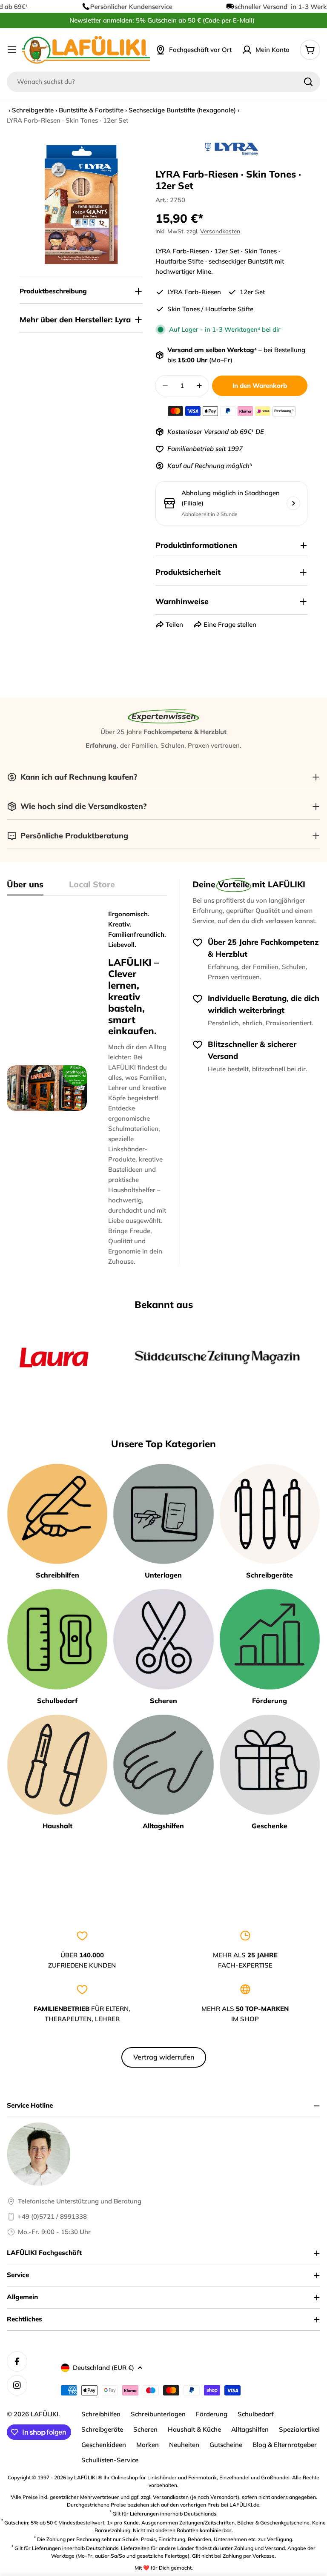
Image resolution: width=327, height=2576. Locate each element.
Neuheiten (184, 2445)
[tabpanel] (87, 1088)
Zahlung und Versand (260, 2548)
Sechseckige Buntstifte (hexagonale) (182, 110)
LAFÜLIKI (44, 2414)
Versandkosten (220, 231)
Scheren (145, 2429)
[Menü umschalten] (12, 50)
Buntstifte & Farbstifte (91, 110)
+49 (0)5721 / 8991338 (52, 2216)
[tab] (25, 887)
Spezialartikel (299, 2429)
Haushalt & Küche (194, 2429)
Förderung (212, 2414)
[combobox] (163, 82)
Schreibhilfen (101, 2414)
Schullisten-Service (110, 2460)
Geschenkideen (104, 2445)
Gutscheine (226, 2445)
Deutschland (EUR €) (103, 2368)
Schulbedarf (256, 2414)
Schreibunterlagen (158, 2414)
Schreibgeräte (33, 110)
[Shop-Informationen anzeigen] (293, 503)
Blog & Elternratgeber (285, 2445)
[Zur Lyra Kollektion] (232, 149)
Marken (148, 2445)
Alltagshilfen (250, 2429)
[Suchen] (308, 82)
